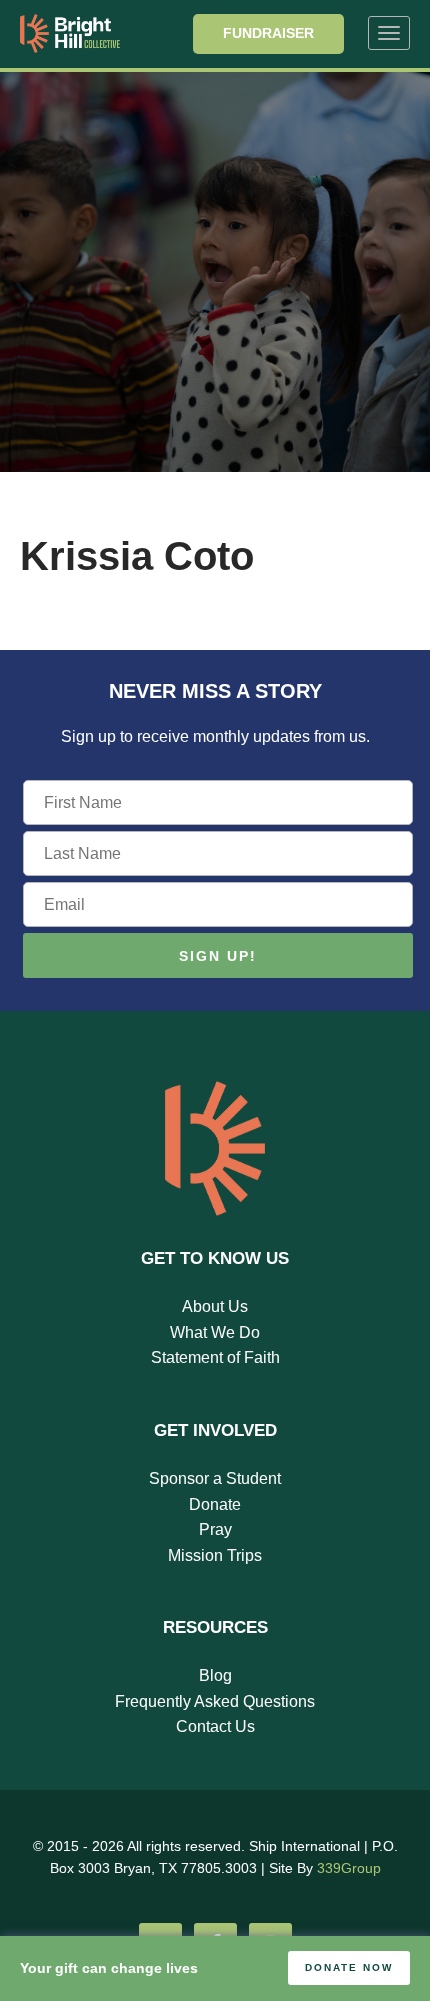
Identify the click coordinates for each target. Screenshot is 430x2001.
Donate (215, 1504)
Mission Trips (215, 1555)
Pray (215, 1529)
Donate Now (349, 1967)
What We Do (215, 1332)
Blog (215, 1675)
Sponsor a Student (215, 1478)
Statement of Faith (215, 1357)
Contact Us (215, 1726)
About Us (215, 1306)
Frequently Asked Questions (215, 1701)
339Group (349, 1868)
